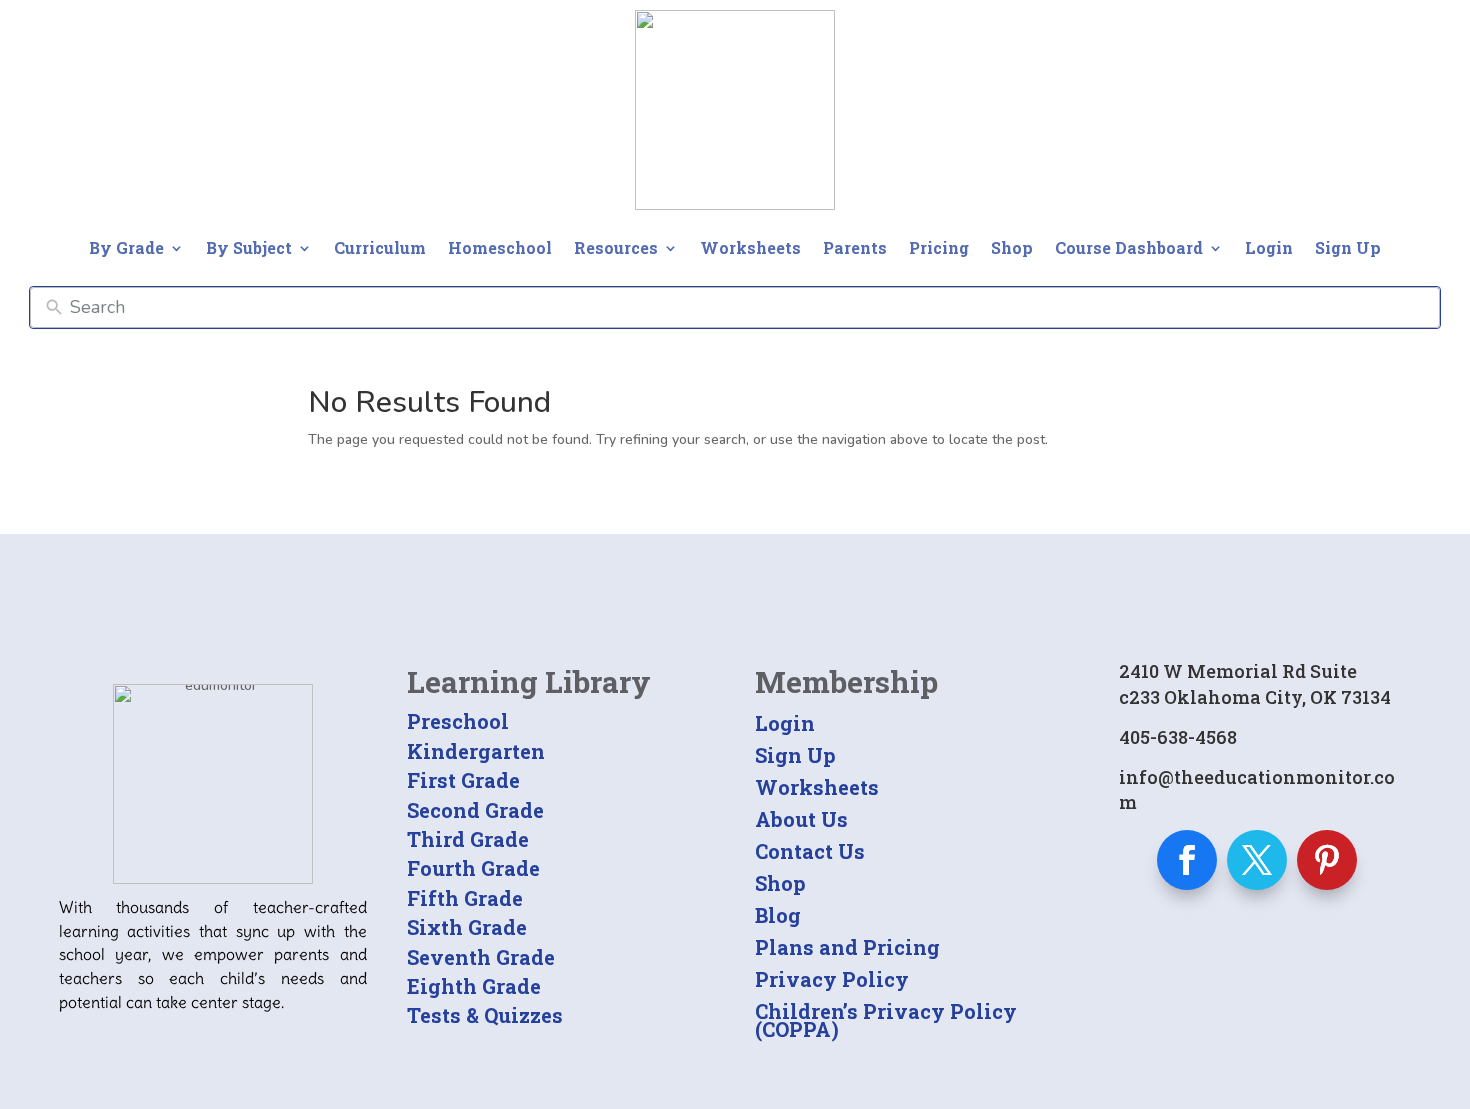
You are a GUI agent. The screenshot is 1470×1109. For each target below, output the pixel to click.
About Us (801, 819)
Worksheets (750, 247)
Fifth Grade (465, 898)
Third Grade (468, 839)
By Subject (249, 247)
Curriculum (380, 247)
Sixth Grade (467, 927)
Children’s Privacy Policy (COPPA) (886, 1020)
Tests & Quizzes (485, 1015)
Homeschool (500, 247)
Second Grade (475, 810)
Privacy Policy (832, 979)
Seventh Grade (481, 957)
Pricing (939, 247)
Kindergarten (476, 751)
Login (1269, 247)
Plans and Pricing (847, 947)
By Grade (126, 247)
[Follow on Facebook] (1187, 860)
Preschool (458, 721)
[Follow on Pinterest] (1327, 860)
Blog (778, 915)
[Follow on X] (1257, 860)
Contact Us (810, 851)
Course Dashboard (1129, 247)
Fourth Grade (473, 868)
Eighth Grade (474, 986)
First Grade (463, 780)
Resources (616, 247)
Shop (1012, 247)
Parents (855, 247)
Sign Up (1348, 247)
